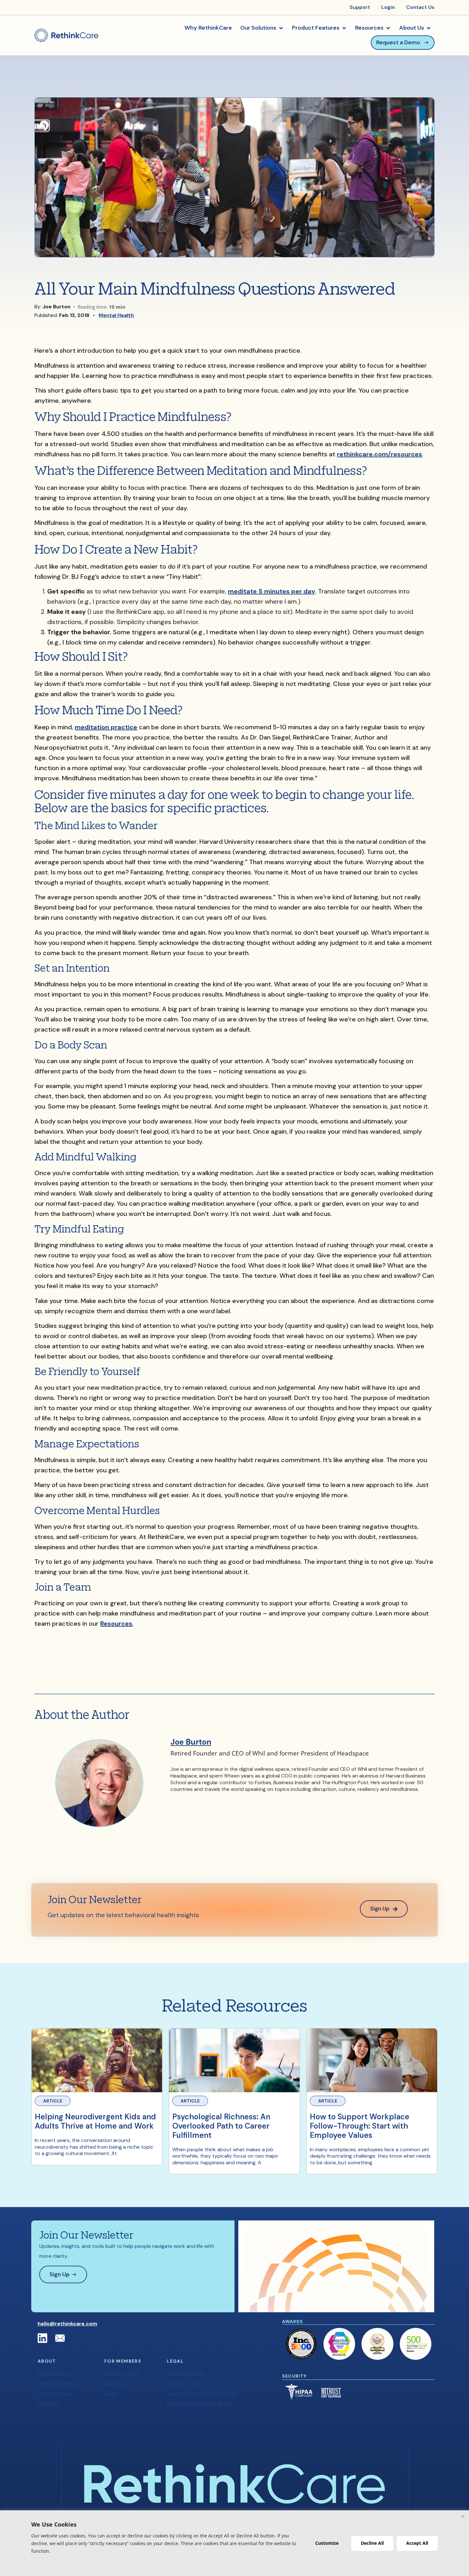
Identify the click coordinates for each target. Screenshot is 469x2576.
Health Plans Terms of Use (200, 2403)
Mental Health (116, 315)
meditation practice (106, 727)
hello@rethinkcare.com (67, 2324)
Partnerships (54, 2373)
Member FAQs (122, 2373)
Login (111, 2393)
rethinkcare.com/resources (380, 454)
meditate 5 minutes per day (272, 591)
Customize (327, 2543)
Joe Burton (191, 1742)
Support (115, 2383)
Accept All (417, 2543)
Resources (116, 1623)
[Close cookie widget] (463, 2516)
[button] (262, 28)
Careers (48, 2403)
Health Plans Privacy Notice (202, 2393)
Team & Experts (58, 2383)
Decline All (372, 2543)
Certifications (55, 2393)
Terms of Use (184, 2383)
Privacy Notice (185, 2373)
